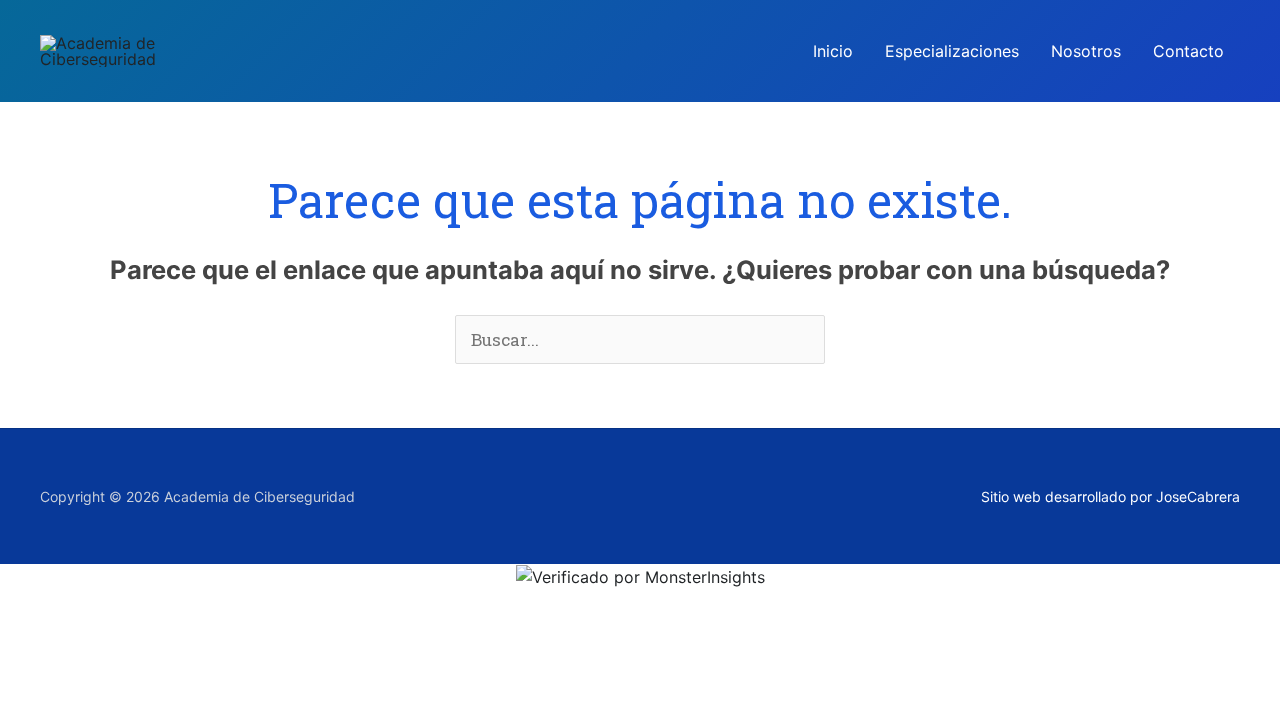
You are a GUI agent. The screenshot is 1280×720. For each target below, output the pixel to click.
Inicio (833, 51)
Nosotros (1086, 51)
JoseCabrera (1198, 496)
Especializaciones (952, 51)
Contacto (1188, 51)
